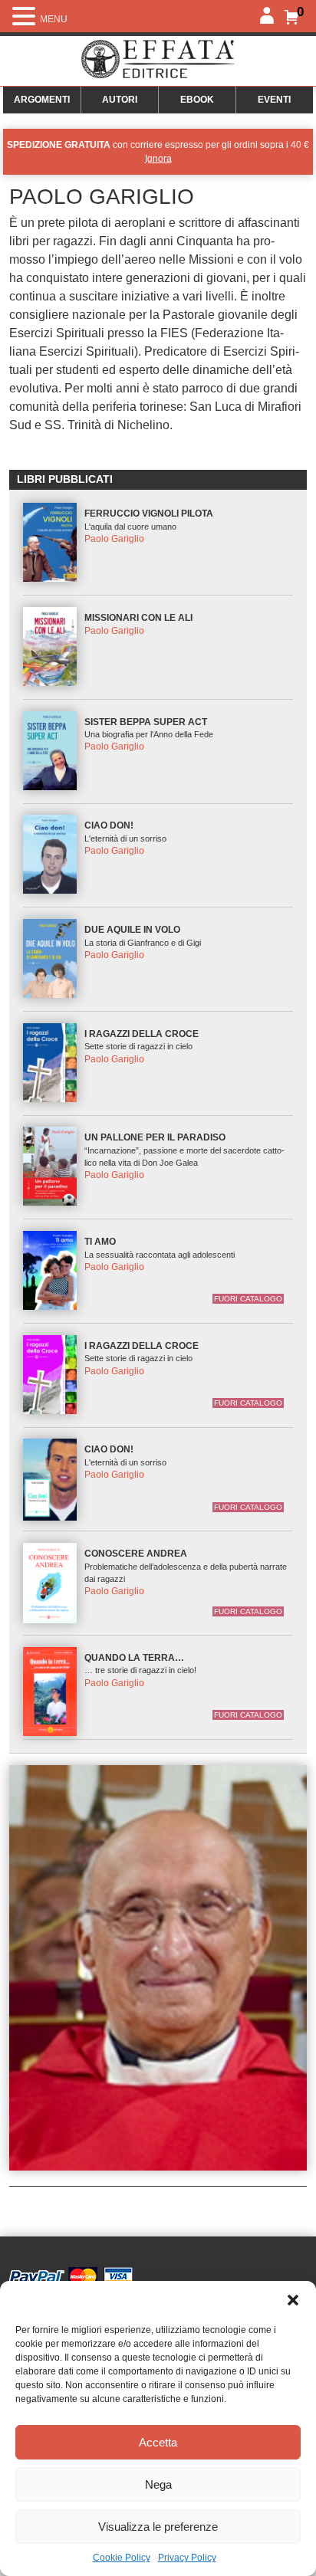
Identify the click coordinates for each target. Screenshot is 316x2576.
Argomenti (42, 100)
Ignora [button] (158, 159)
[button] (293, 2300)
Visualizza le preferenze (158, 2527)
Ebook (197, 100)
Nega (158, 2484)
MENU (54, 19)
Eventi (274, 100)
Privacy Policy (187, 2558)
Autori (120, 100)
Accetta (158, 2442)
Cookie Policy (122, 2558)
